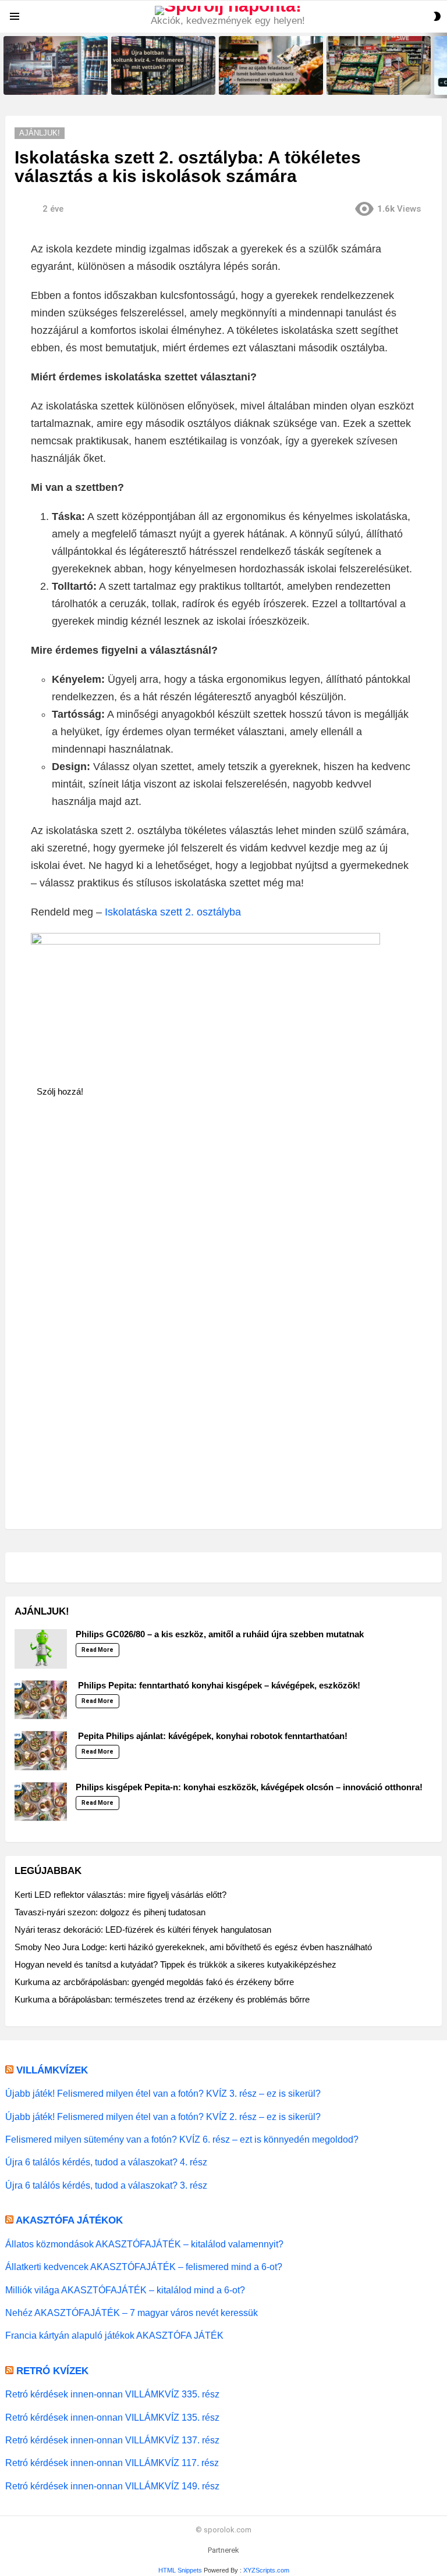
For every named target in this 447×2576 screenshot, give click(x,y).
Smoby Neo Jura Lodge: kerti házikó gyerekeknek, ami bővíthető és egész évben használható (193, 1947)
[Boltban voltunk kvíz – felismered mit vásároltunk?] (379, 65)
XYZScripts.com (266, 2570)
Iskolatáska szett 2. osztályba (173, 912)
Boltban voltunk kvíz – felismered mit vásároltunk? (371, 82)
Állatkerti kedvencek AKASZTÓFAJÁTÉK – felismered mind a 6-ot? (144, 2267)
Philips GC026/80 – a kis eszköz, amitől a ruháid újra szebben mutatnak (220, 1634)
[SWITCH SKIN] (437, 16)
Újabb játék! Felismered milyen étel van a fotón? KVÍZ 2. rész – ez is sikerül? (163, 2117)
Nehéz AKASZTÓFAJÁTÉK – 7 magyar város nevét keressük (132, 2313)
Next (441, 65)
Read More (97, 1650)
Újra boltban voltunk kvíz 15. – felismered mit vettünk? (52, 82)
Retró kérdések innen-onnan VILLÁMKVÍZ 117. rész (112, 2463)
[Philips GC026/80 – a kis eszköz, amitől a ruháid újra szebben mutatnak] (41, 1649)
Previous (6, 65)
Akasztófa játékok (69, 2220)
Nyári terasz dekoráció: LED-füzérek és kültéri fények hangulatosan (143, 1930)
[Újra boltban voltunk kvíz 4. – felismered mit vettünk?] (163, 65)
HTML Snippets (180, 2570)
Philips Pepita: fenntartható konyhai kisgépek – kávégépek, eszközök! (218, 1685)
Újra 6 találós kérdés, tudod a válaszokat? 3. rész (106, 2185)
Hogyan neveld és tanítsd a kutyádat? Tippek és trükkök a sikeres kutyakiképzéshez (175, 1964)
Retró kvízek (52, 2371)
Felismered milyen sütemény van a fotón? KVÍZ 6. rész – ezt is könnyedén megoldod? (182, 2139)
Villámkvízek (52, 2070)
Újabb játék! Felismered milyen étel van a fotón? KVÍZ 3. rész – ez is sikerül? (163, 2093)
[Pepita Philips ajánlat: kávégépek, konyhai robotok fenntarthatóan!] (41, 1751)
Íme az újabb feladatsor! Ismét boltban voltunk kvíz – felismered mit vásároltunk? (271, 79)
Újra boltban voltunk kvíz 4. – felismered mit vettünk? (158, 82)
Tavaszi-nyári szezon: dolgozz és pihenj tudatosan (110, 1912)
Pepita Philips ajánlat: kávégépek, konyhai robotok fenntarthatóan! (212, 1736)
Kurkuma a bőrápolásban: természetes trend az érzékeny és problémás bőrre (162, 1999)
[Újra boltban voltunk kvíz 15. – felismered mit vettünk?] (56, 65)
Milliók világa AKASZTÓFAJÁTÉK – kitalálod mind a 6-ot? (125, 2290)
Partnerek (223, 2550)
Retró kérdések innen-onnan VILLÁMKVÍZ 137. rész (112, 2440)
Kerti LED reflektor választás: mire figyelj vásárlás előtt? (120, 1895)
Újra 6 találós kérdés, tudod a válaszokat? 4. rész (106, 2162)
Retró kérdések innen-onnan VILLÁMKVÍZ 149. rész (112, 2486)
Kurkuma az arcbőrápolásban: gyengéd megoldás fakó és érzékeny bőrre (154, 1982)
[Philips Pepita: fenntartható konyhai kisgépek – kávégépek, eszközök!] (41, 1700)
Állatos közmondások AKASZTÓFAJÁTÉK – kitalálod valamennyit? (144, 2244)
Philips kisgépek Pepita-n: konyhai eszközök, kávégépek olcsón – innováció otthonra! (249, 1787)
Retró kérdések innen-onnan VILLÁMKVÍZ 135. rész (112, 2417)
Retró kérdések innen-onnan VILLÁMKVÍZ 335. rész (112, 2394)
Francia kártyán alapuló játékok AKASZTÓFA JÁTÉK (114, 2335)
